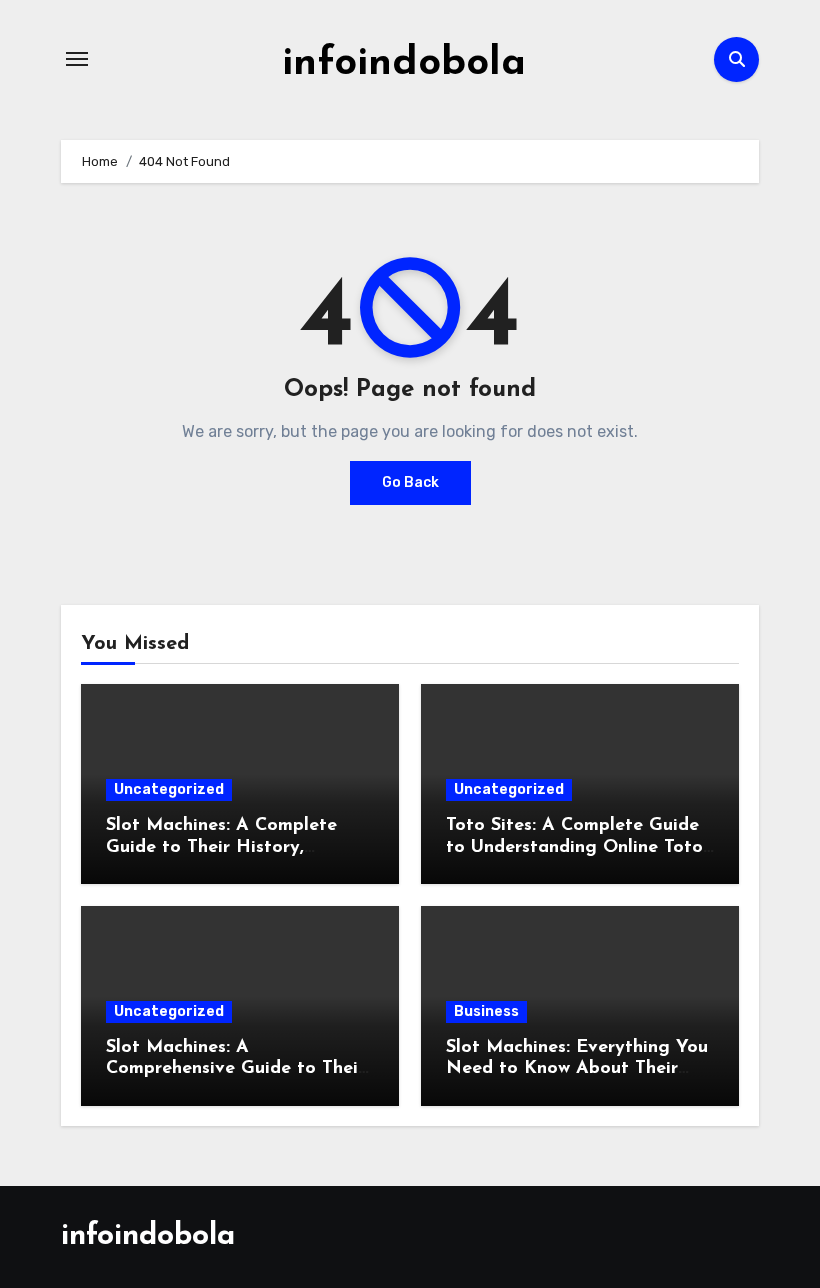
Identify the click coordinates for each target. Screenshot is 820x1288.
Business (486, 1011)
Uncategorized (169, 789)
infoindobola (404, 64)
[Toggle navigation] (77, 59)
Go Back (410, 482)
